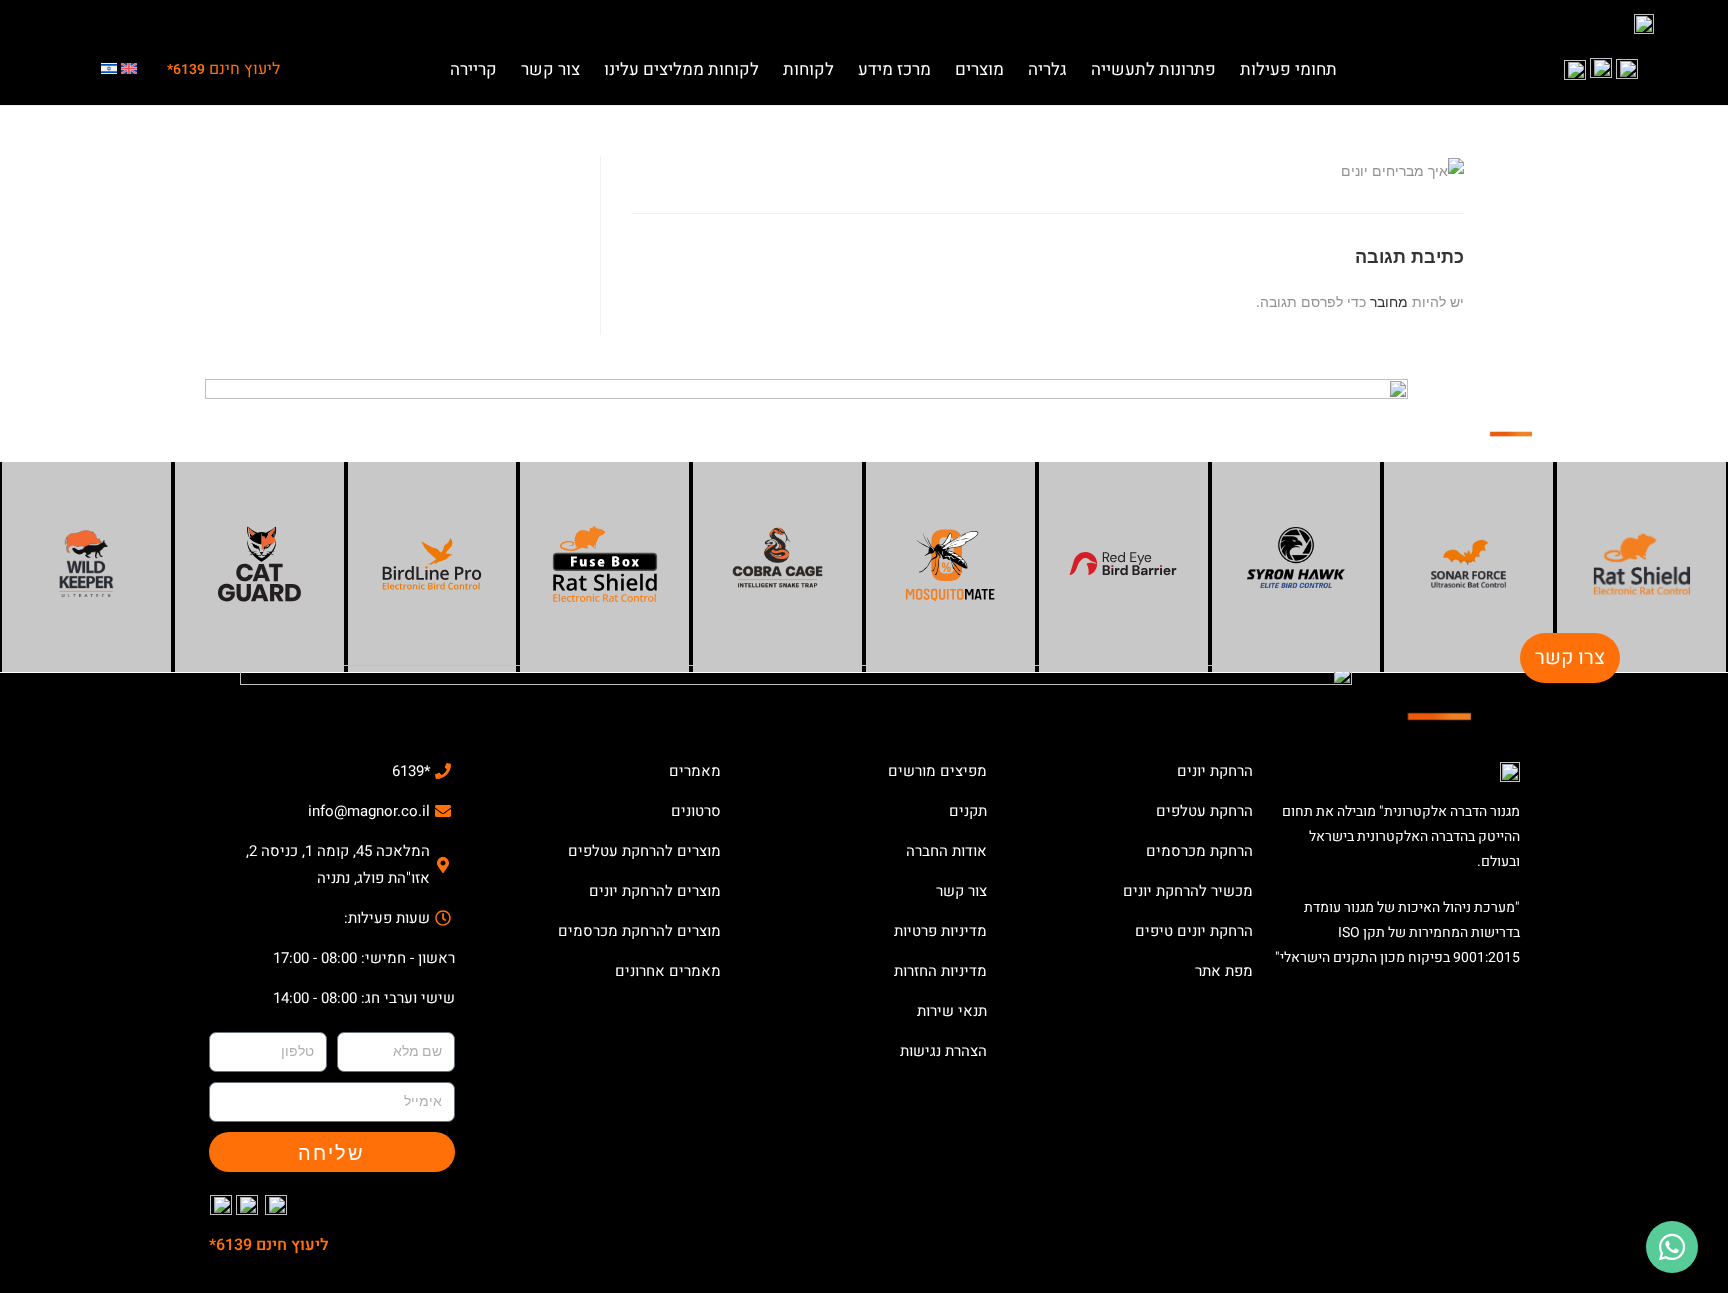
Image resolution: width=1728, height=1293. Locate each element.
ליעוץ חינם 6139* (269, 1245)
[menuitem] (129, 70)
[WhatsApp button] (1672, 1247)
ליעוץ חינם (223, 69)
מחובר (1389, 301)
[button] (1288, 64)
